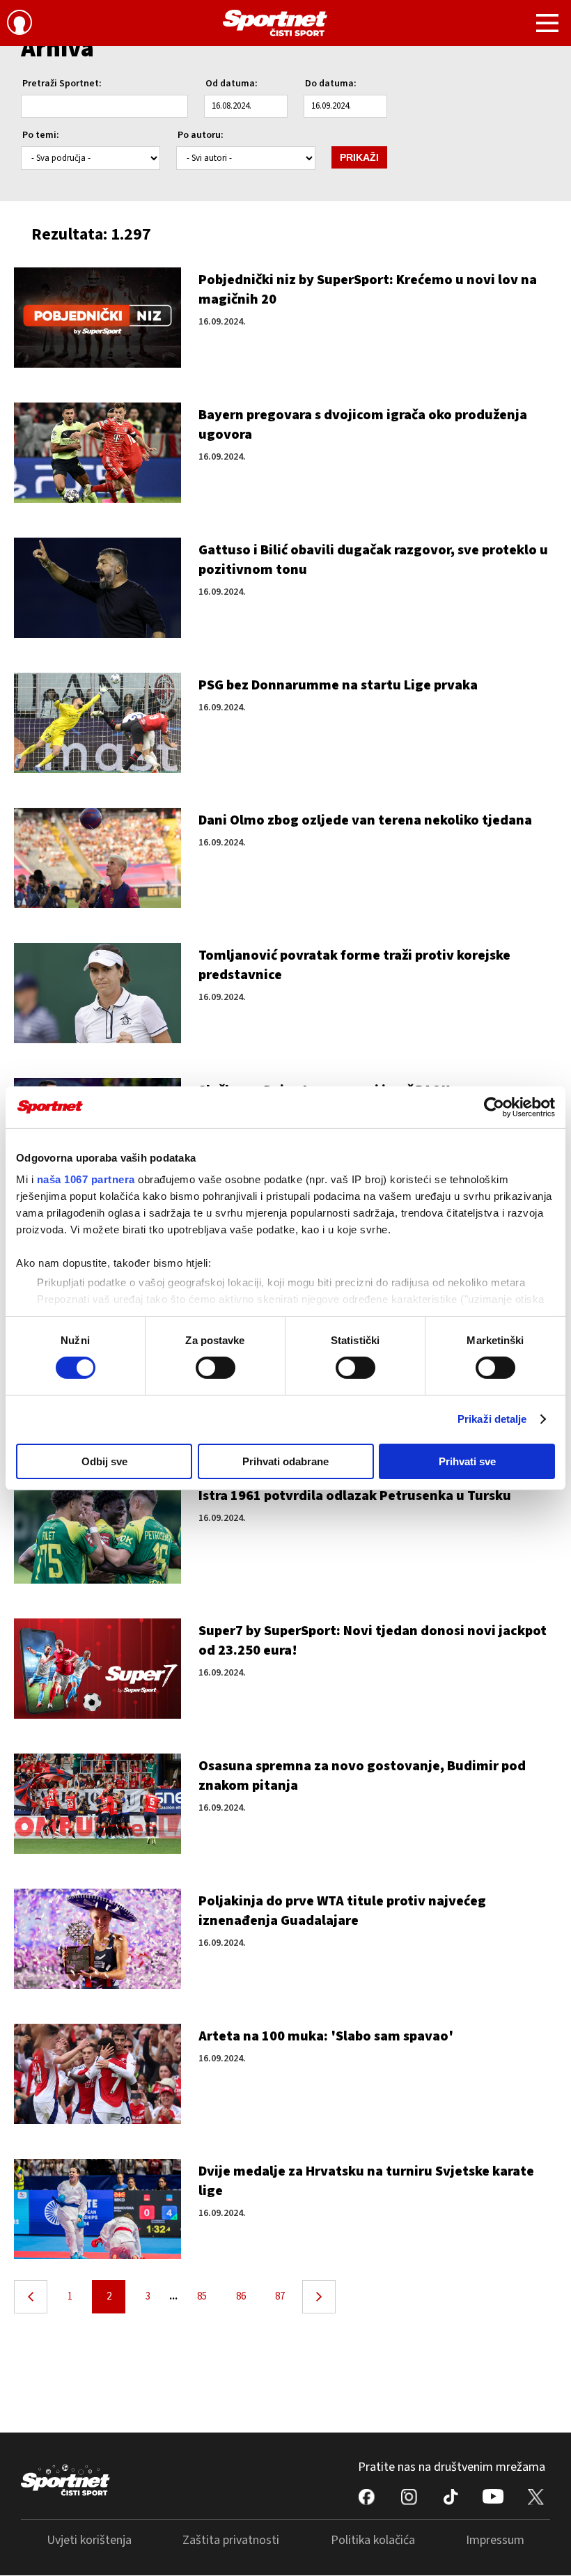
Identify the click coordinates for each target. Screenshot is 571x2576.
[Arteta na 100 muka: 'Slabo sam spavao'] (97, 2074)
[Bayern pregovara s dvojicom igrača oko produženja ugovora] (97, 453)
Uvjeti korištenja (89, 2540)
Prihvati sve (467, 1461)
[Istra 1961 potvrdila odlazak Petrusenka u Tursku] (97, 1533)
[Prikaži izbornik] (547, 25)
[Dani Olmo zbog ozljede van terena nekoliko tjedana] (97, 858)
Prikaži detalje (492, 1419)
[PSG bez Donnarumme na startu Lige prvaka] (97, 723)
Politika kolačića (373, 2540)
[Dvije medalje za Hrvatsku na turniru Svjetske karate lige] (97, 2209)
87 (280, 2296)
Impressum (495, 2540)
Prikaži (359, 157)
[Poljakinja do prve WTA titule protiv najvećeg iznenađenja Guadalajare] (97, 1939)
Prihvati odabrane (285, 1461)
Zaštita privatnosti (231, 2540)
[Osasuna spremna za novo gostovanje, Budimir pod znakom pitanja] (97, 1804)
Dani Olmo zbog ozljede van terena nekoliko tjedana (365, 820)
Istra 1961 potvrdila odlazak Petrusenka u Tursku (355, 1496)
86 (241, 2296)
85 (202, 2296)
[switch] (216, 1368)
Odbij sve (104, 1461)
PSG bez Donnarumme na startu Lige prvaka (338, 685)
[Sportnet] (275, 23)
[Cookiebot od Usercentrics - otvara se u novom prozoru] (494, 1107)
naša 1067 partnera (86, 1179)
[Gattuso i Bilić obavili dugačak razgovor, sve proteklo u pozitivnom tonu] (97, 588)
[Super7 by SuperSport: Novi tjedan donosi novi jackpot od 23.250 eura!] (97, 1669)
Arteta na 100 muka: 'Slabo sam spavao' (326, 2036)
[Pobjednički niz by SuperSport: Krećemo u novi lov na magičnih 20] (97, 318)
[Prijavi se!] (19, 24)
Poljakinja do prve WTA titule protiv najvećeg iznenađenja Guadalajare (342, 1911)
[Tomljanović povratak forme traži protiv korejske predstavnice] (97, 993)
